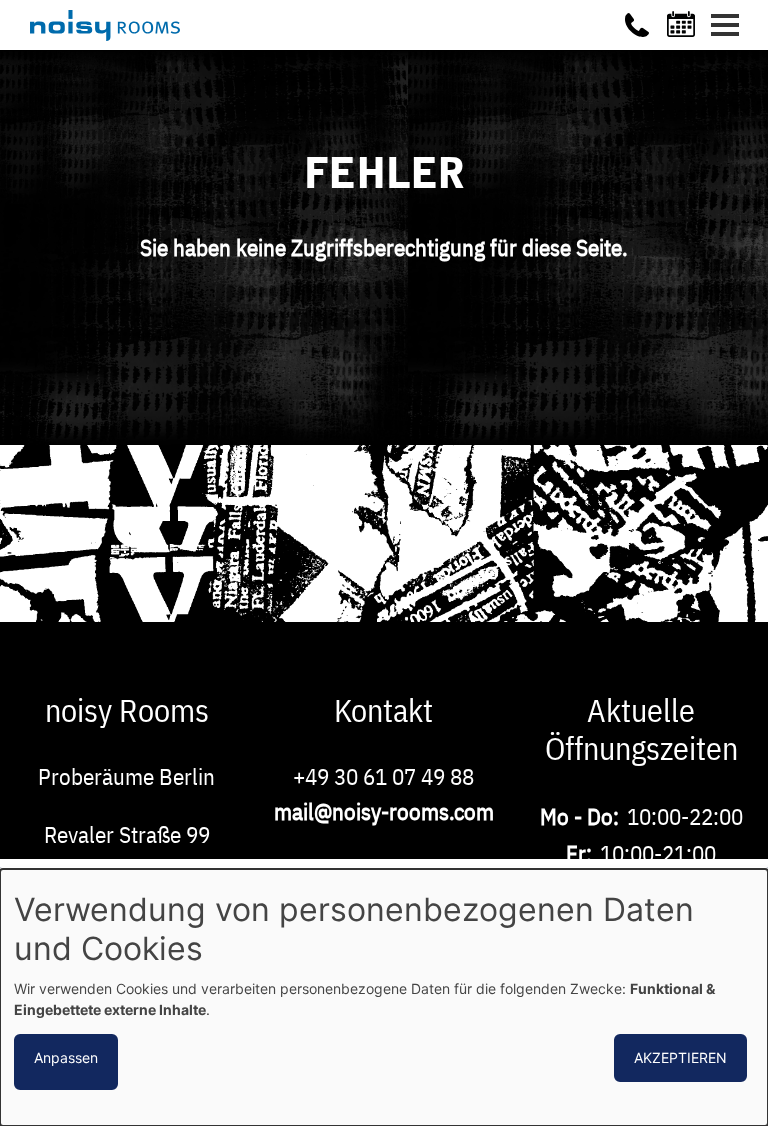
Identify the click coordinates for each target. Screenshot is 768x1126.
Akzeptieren (680, 1057)
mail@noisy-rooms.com (384, 811)
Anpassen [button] (66, 1057)
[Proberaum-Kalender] (684, 24)
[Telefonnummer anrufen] (637, 25)
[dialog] (384, 997)
